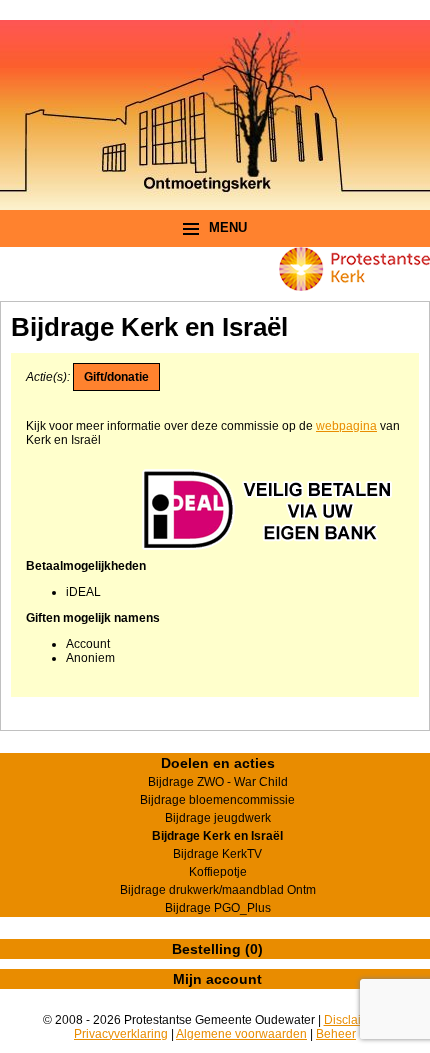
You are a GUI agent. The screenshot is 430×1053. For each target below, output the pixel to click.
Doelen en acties (218, 763)
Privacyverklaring (121, 1034)
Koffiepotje (218, 872)
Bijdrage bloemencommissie (217, 800)
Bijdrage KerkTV (217, 854)
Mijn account (217, 979)
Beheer (336, 1034)
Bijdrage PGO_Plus (218, 908)
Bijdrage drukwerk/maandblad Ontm (218, 890)
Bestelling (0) (217, 949)
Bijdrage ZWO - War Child (218, 782)
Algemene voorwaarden (241, 1034)
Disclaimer (353, 1020)
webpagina (346, 426)
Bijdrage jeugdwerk (218, 818)
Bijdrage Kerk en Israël (217, 836)
